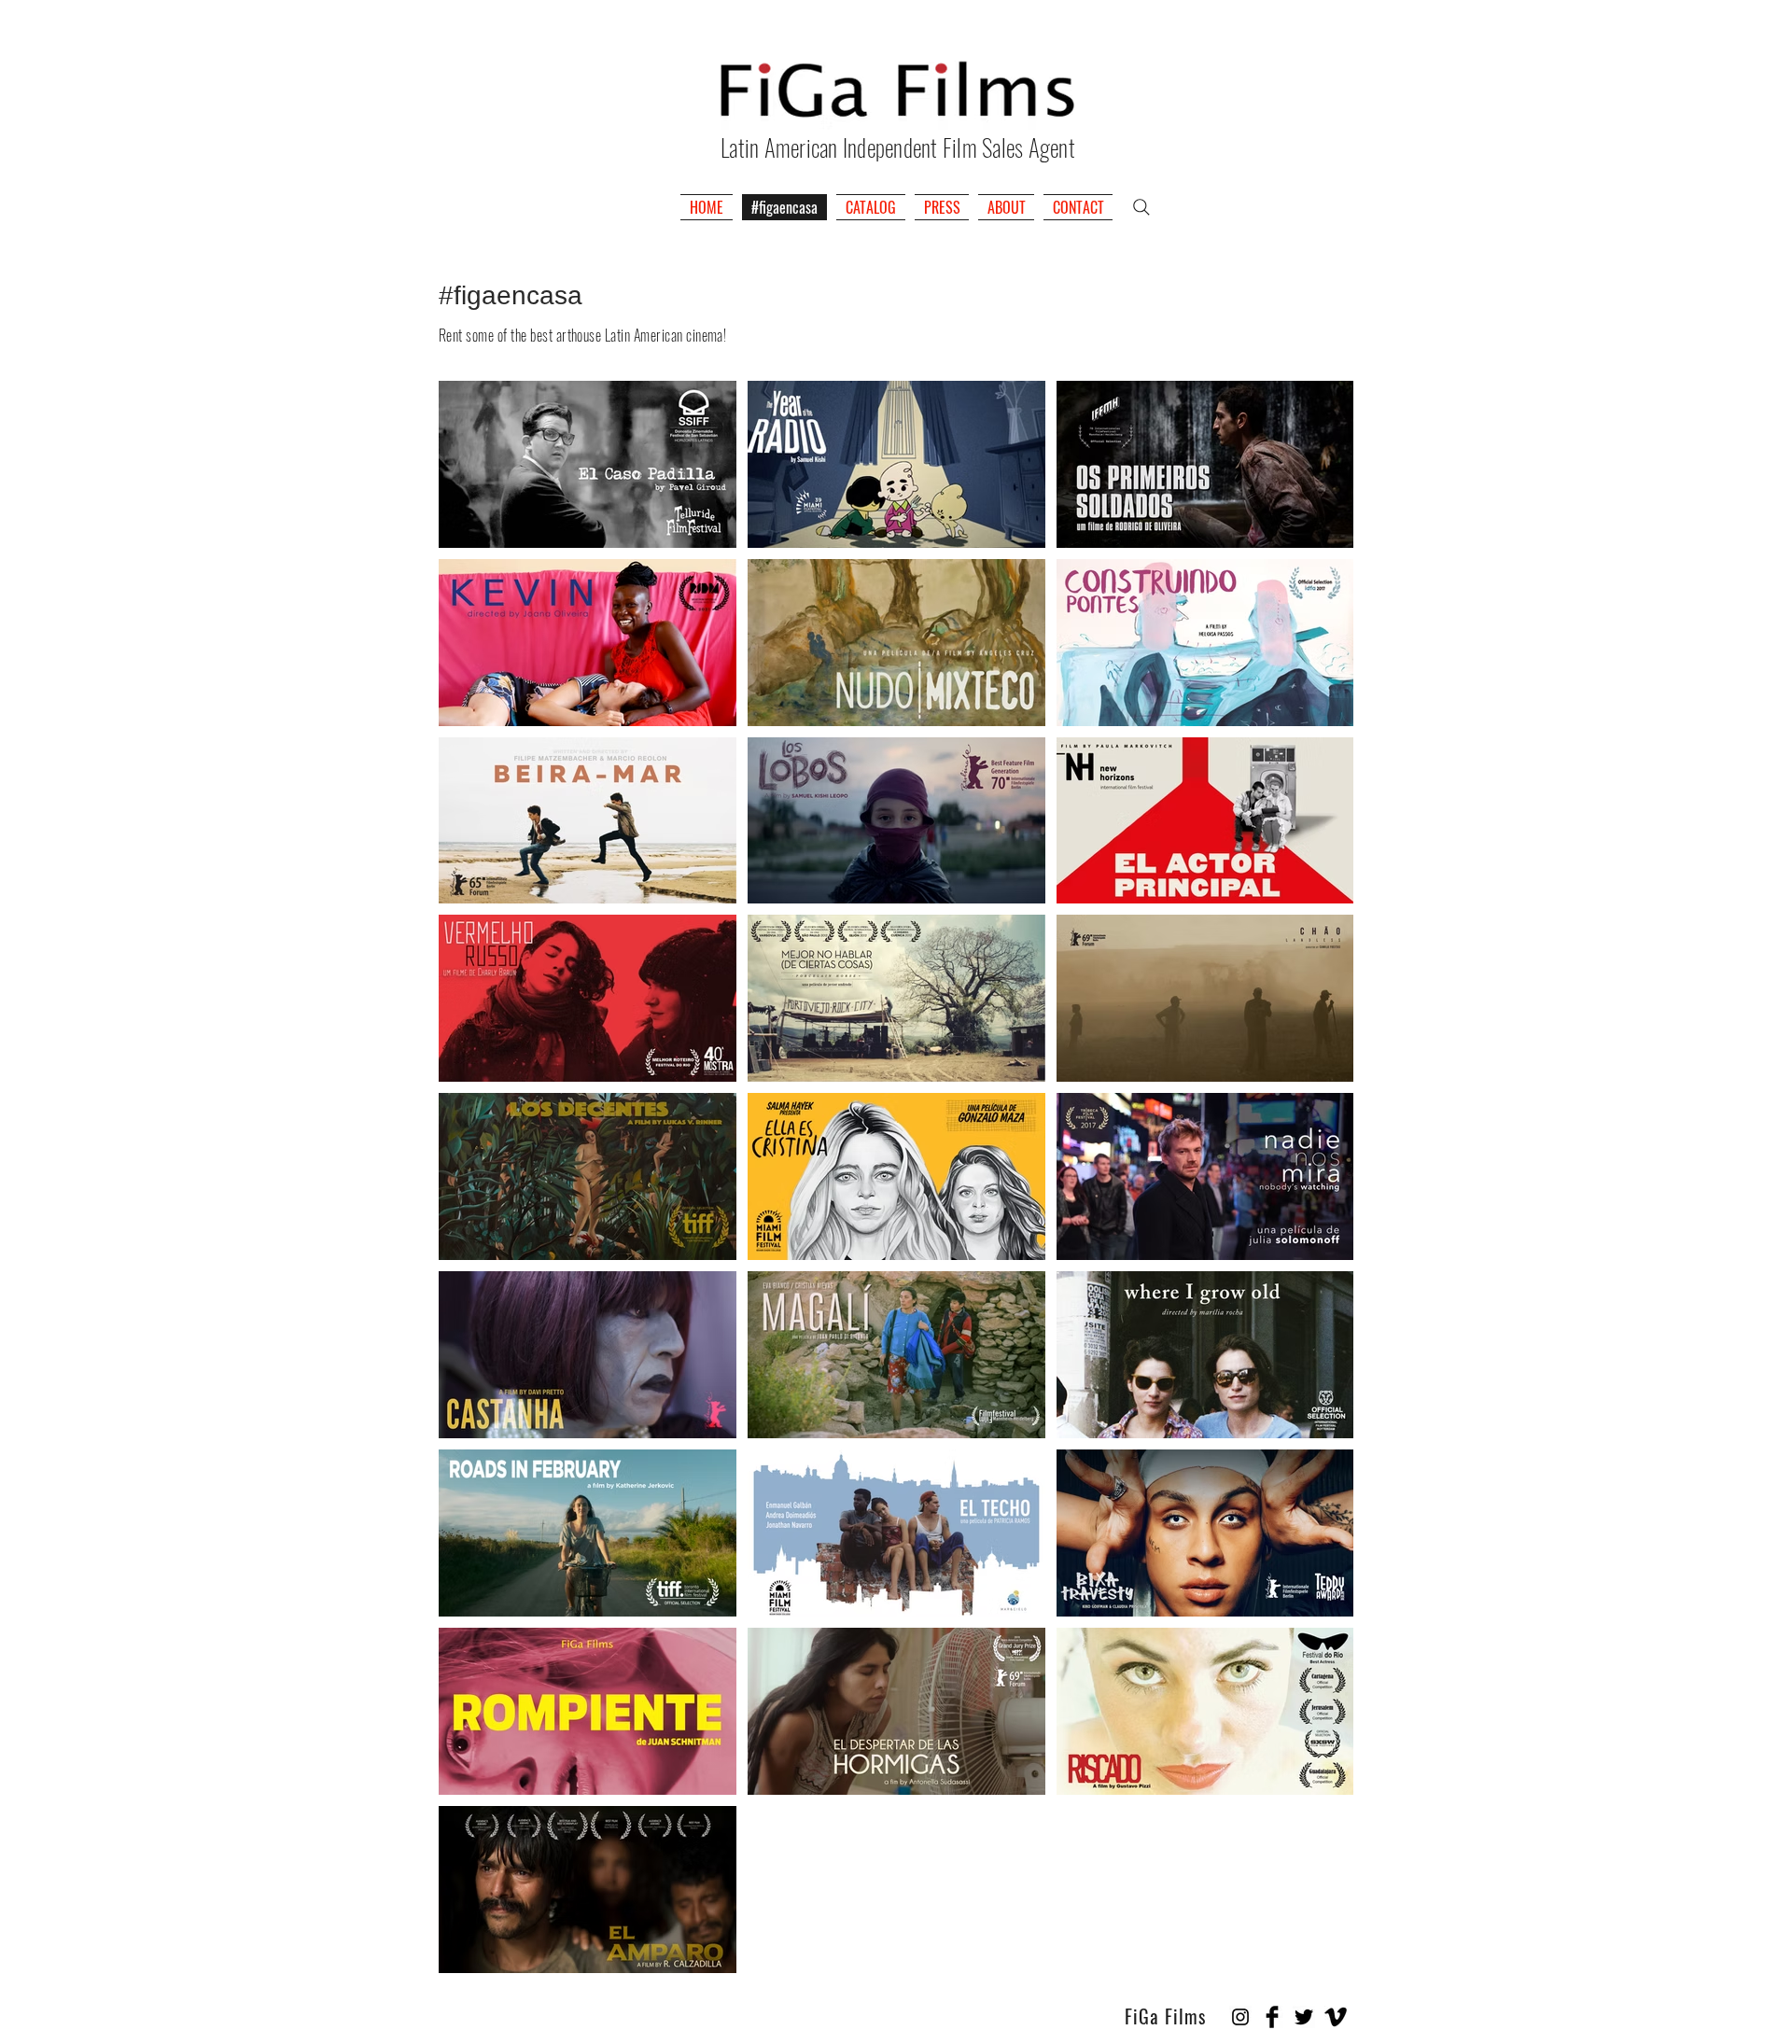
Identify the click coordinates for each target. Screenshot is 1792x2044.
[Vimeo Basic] (1336, 2017)
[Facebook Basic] (1272, 2017)
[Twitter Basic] (1304, 2017)
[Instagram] (1240, 2017)
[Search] (1141, 207)
